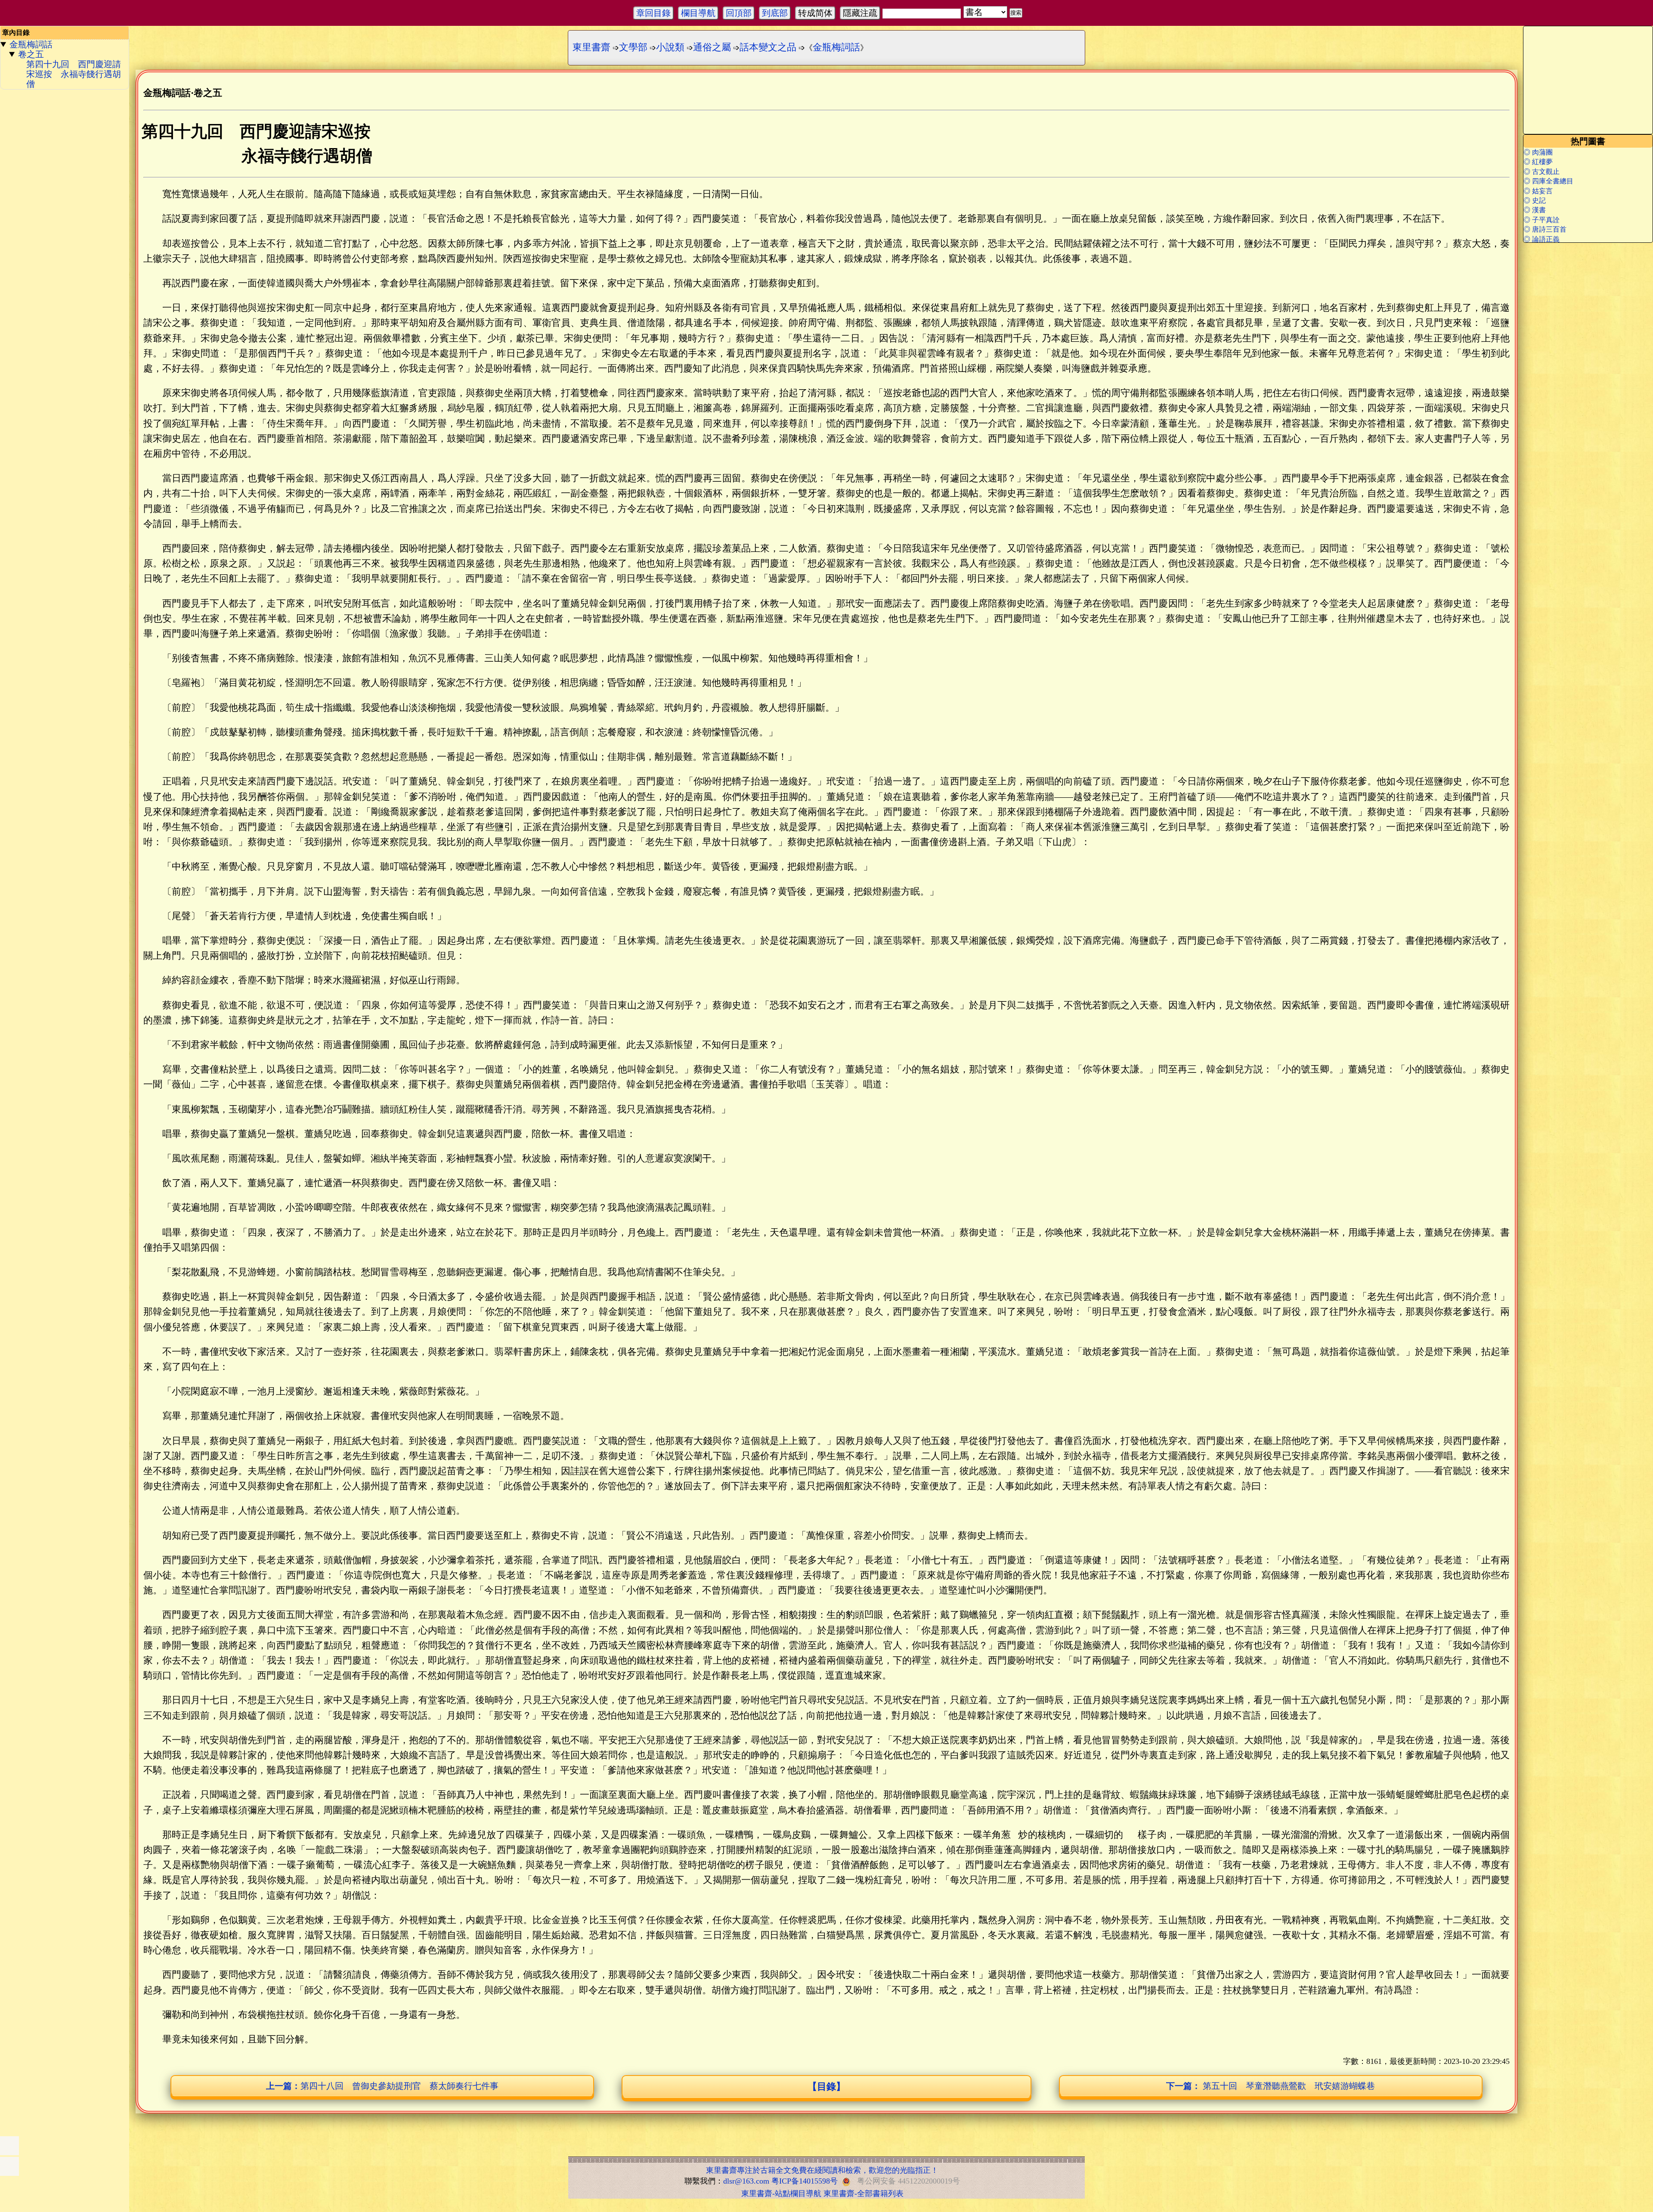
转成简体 (815, 13)
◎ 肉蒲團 (1538, 152)
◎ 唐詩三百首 (1545, 229)
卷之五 (31, 54)
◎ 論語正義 (1542, 239)
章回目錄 (653, 13)
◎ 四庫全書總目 (1548, 181)
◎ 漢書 (1535, 210)
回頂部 (739, 13)
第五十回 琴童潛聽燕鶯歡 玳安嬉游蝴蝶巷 (1271, 2086)
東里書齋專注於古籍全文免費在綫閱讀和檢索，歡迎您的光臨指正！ (822, 2170)
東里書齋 (591, 47)
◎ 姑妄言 (1538, 191)
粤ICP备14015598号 (805, 2181)
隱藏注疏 (860, 13)
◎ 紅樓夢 (1538, 162)
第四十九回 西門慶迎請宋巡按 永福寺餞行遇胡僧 (74, 74)
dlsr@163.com (746, 2181)
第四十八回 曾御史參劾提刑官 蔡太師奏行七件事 (382, 2086)
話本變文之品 (768, 47)
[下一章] (9, 2166)
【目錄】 (826, 2087)
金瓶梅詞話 (31, 44)
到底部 (775, 13)
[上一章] (9, 2146)
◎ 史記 (1535, 200)
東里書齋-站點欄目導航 (781, 2193)
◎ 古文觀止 (1542, 172)
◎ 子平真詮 (1542, 220)
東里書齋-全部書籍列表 (864, 2193)
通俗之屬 (712, 47)
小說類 (670, 47)
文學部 (633, 47)
